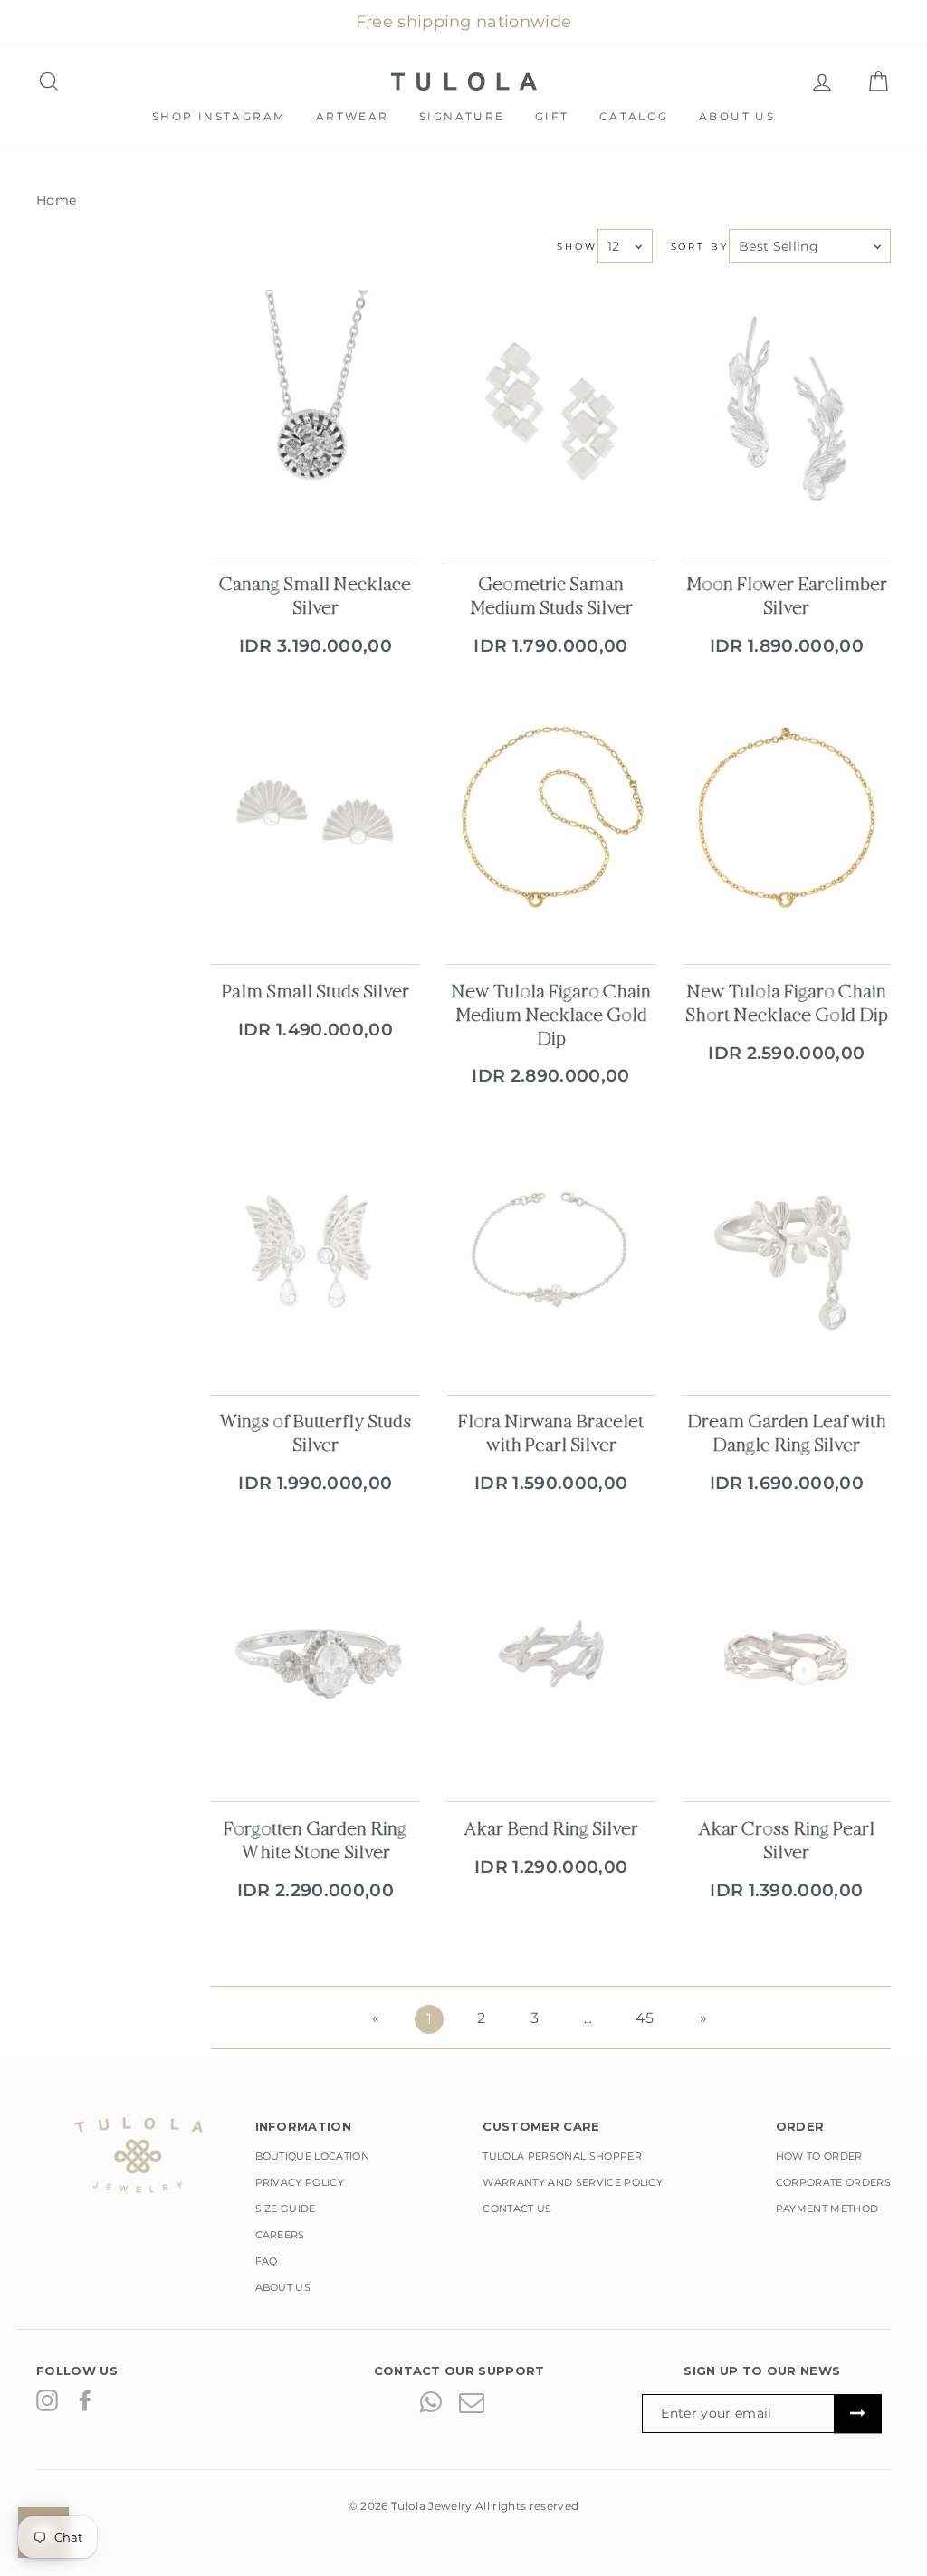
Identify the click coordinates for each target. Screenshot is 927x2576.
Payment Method (827, 2209)
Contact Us (517, 2209)
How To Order (819, 2156)
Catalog (634, 116)
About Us (737, 116)
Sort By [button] (700, 247)
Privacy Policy (300, 2182)
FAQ (267, 2261)
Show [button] (577, 247)
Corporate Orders (833, 2182)
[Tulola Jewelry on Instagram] (47, 2400)
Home (56, 200)
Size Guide (286, 2209)
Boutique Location (313, 2156)
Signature (462, 116)
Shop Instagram (219, 116)
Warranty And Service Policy (573, 2182)
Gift (552, 116)
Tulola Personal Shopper (562, 2156)
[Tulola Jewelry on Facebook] (85, 2400)
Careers (280, 2235)
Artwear (353, 116)
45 (645, 2018)
